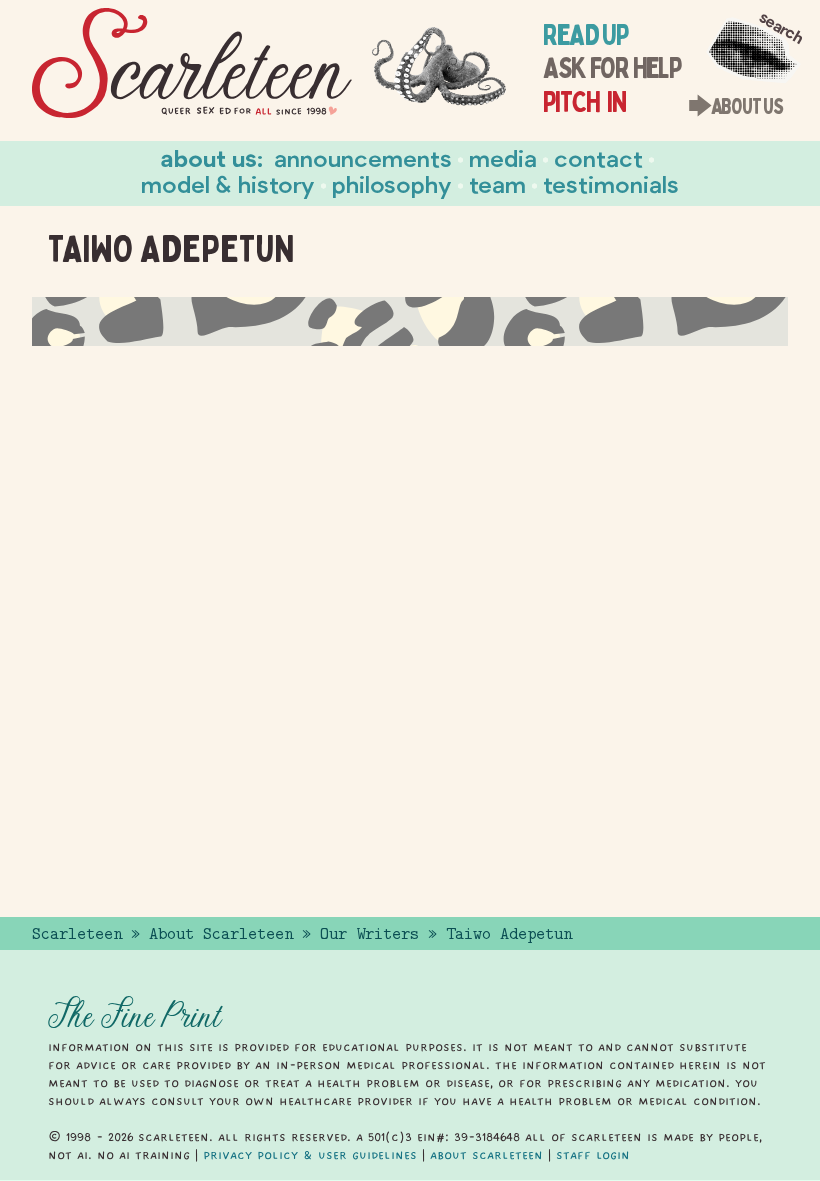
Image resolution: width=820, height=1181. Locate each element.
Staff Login (593, 1155)
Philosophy (392, 183)
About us (208, 157)
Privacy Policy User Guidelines (310, 1155)
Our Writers (369, 934)
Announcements (363, 157)
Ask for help (611, 68)
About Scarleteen (221, 934)
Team (497, 183)
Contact (598, 157)
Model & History (228, 183)
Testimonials (611, 183)
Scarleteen (77, 934)
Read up (585, 35)
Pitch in (584, 102)
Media (503, 157)
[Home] (192, 63)
